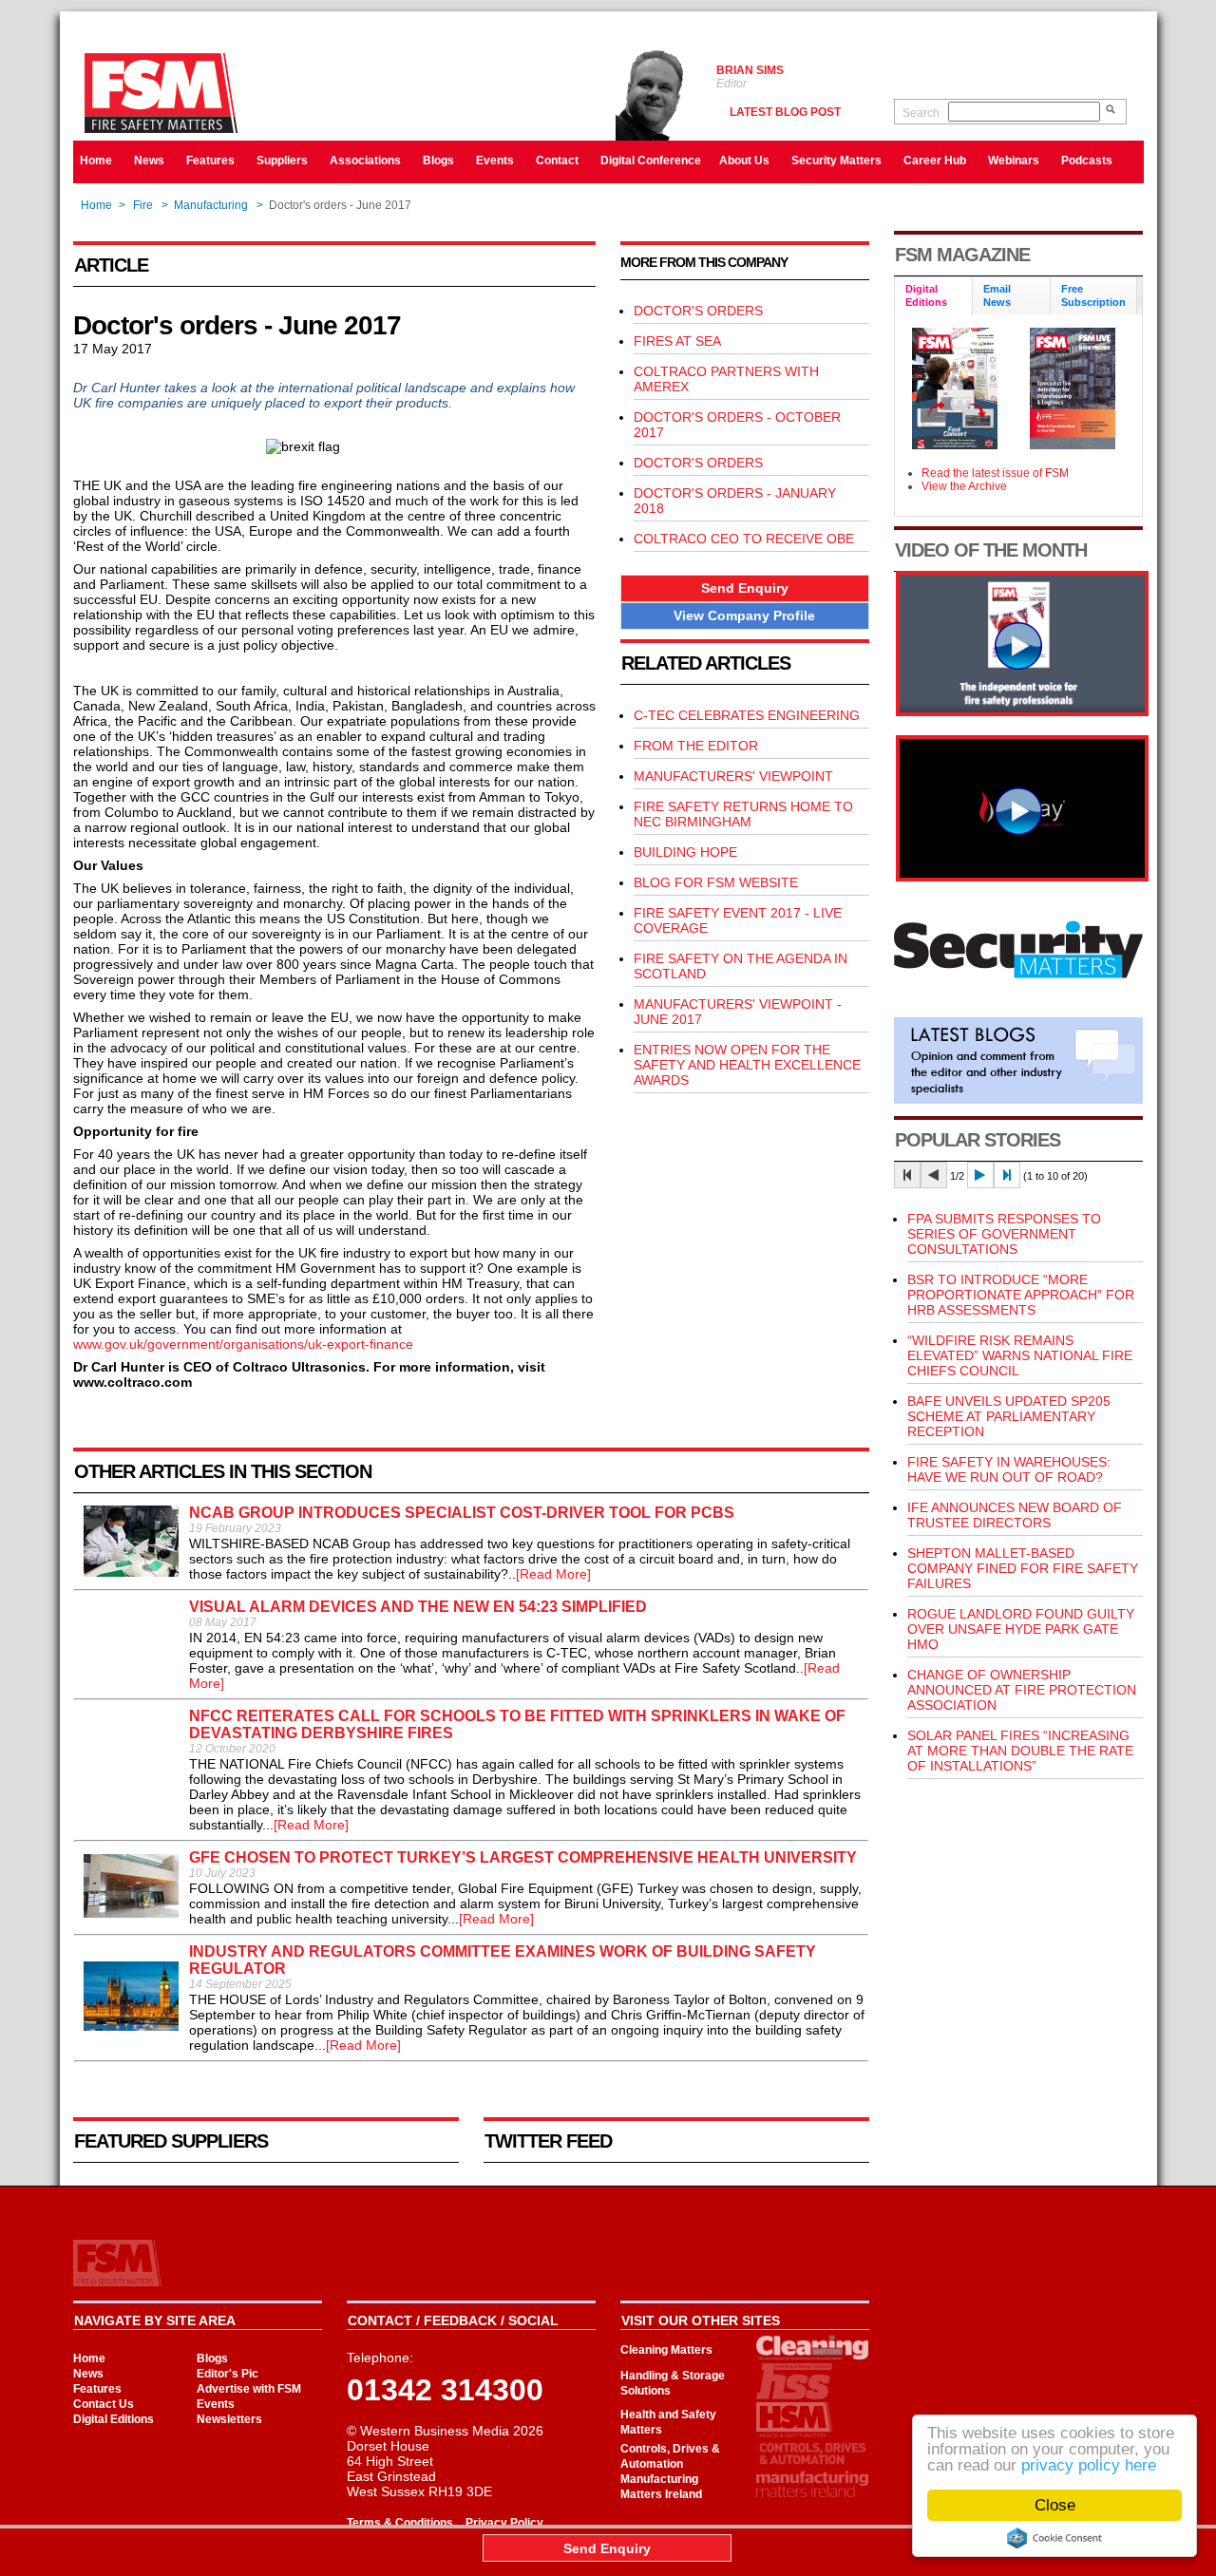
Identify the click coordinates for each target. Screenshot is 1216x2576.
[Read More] (553, 1574)
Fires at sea (677, 341)
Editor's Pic (228, 2374)
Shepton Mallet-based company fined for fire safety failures (1023, 1568)
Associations (365, 161)
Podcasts (1087, 161)
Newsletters (229, 2419)
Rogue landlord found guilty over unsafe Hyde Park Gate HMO (1021, 1629)
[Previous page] (934, 1175)
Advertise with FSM (249, 2389)
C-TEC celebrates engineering (747, 715)
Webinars (1014, 161)
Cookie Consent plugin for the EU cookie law (1054, 2538)
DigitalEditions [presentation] (926, 295)
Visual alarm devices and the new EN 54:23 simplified (418, 1607)
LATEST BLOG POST (785, 112)
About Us (744, 161)
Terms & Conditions (400, 2523)
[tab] (934, 297)
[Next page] (980, 1175)
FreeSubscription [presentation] (1093, 295)
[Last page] (1007, 1175)
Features (210, 161)
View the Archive (964, 486)
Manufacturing (211, 205)
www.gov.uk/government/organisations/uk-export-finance (243, 1344)
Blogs (438, 161)
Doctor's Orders (698, 463)
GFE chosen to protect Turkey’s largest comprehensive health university (523, 1857)
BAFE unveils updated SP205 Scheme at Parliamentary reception (1009, 1416)
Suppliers (282, 161)
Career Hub (935, 161)
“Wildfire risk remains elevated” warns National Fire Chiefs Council (1020, 1355)
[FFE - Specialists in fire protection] (1022, 877)
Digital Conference (651, 161)
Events (495, 161)
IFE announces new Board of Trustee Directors (1015, 1515)
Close (1055, 2505)
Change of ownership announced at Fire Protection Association (1022, 1690)
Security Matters (836, 161)
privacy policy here (1089, 2465)
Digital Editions (114, 2419)
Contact (557, 161)
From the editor (696, 746)
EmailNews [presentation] (997, 295)
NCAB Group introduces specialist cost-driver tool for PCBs (462, 1513)
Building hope (685, 852)
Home (96, 161)
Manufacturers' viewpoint (733, 776)
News (149, 161)
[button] (745, 588)
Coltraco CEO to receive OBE (744, 539)
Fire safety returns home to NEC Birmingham (743, 814)
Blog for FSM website (716, 882)
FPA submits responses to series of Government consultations (1004, 1234)
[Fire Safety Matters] (1022, 711)
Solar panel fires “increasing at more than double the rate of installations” (1020, 1751)
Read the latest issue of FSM (995, 473)
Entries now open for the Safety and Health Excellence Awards (747, 1065)
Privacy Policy (504, 2523)
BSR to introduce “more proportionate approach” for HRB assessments (1021, 1295)
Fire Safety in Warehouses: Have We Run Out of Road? (1009, 1469)
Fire (143, 205)
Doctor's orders (698, 311)
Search (921, 113)
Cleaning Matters (666, 2350)
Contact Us (104, 2404)
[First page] (907, 1175)
